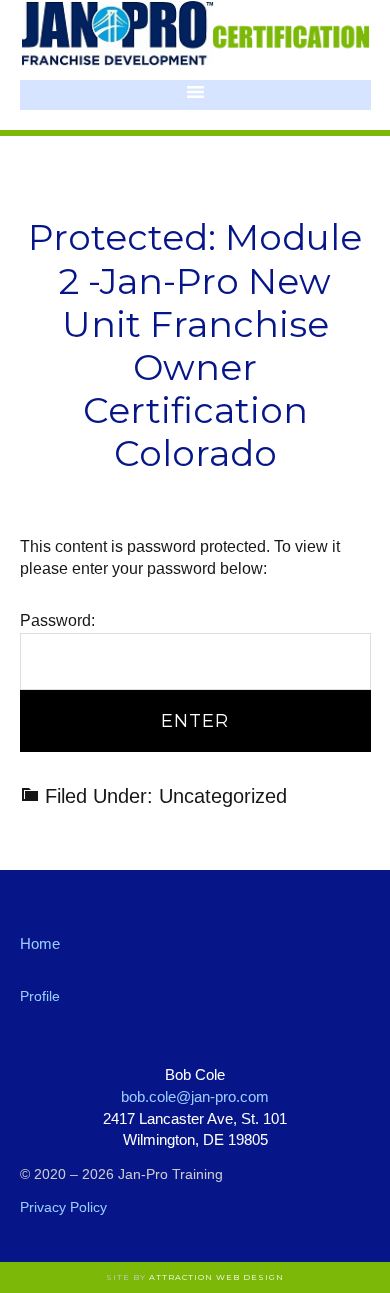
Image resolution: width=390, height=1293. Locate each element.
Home (40, 943)
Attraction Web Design (216, 1277)
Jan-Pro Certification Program (195, 35)
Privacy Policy (63, 1207)
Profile (40, 996)
